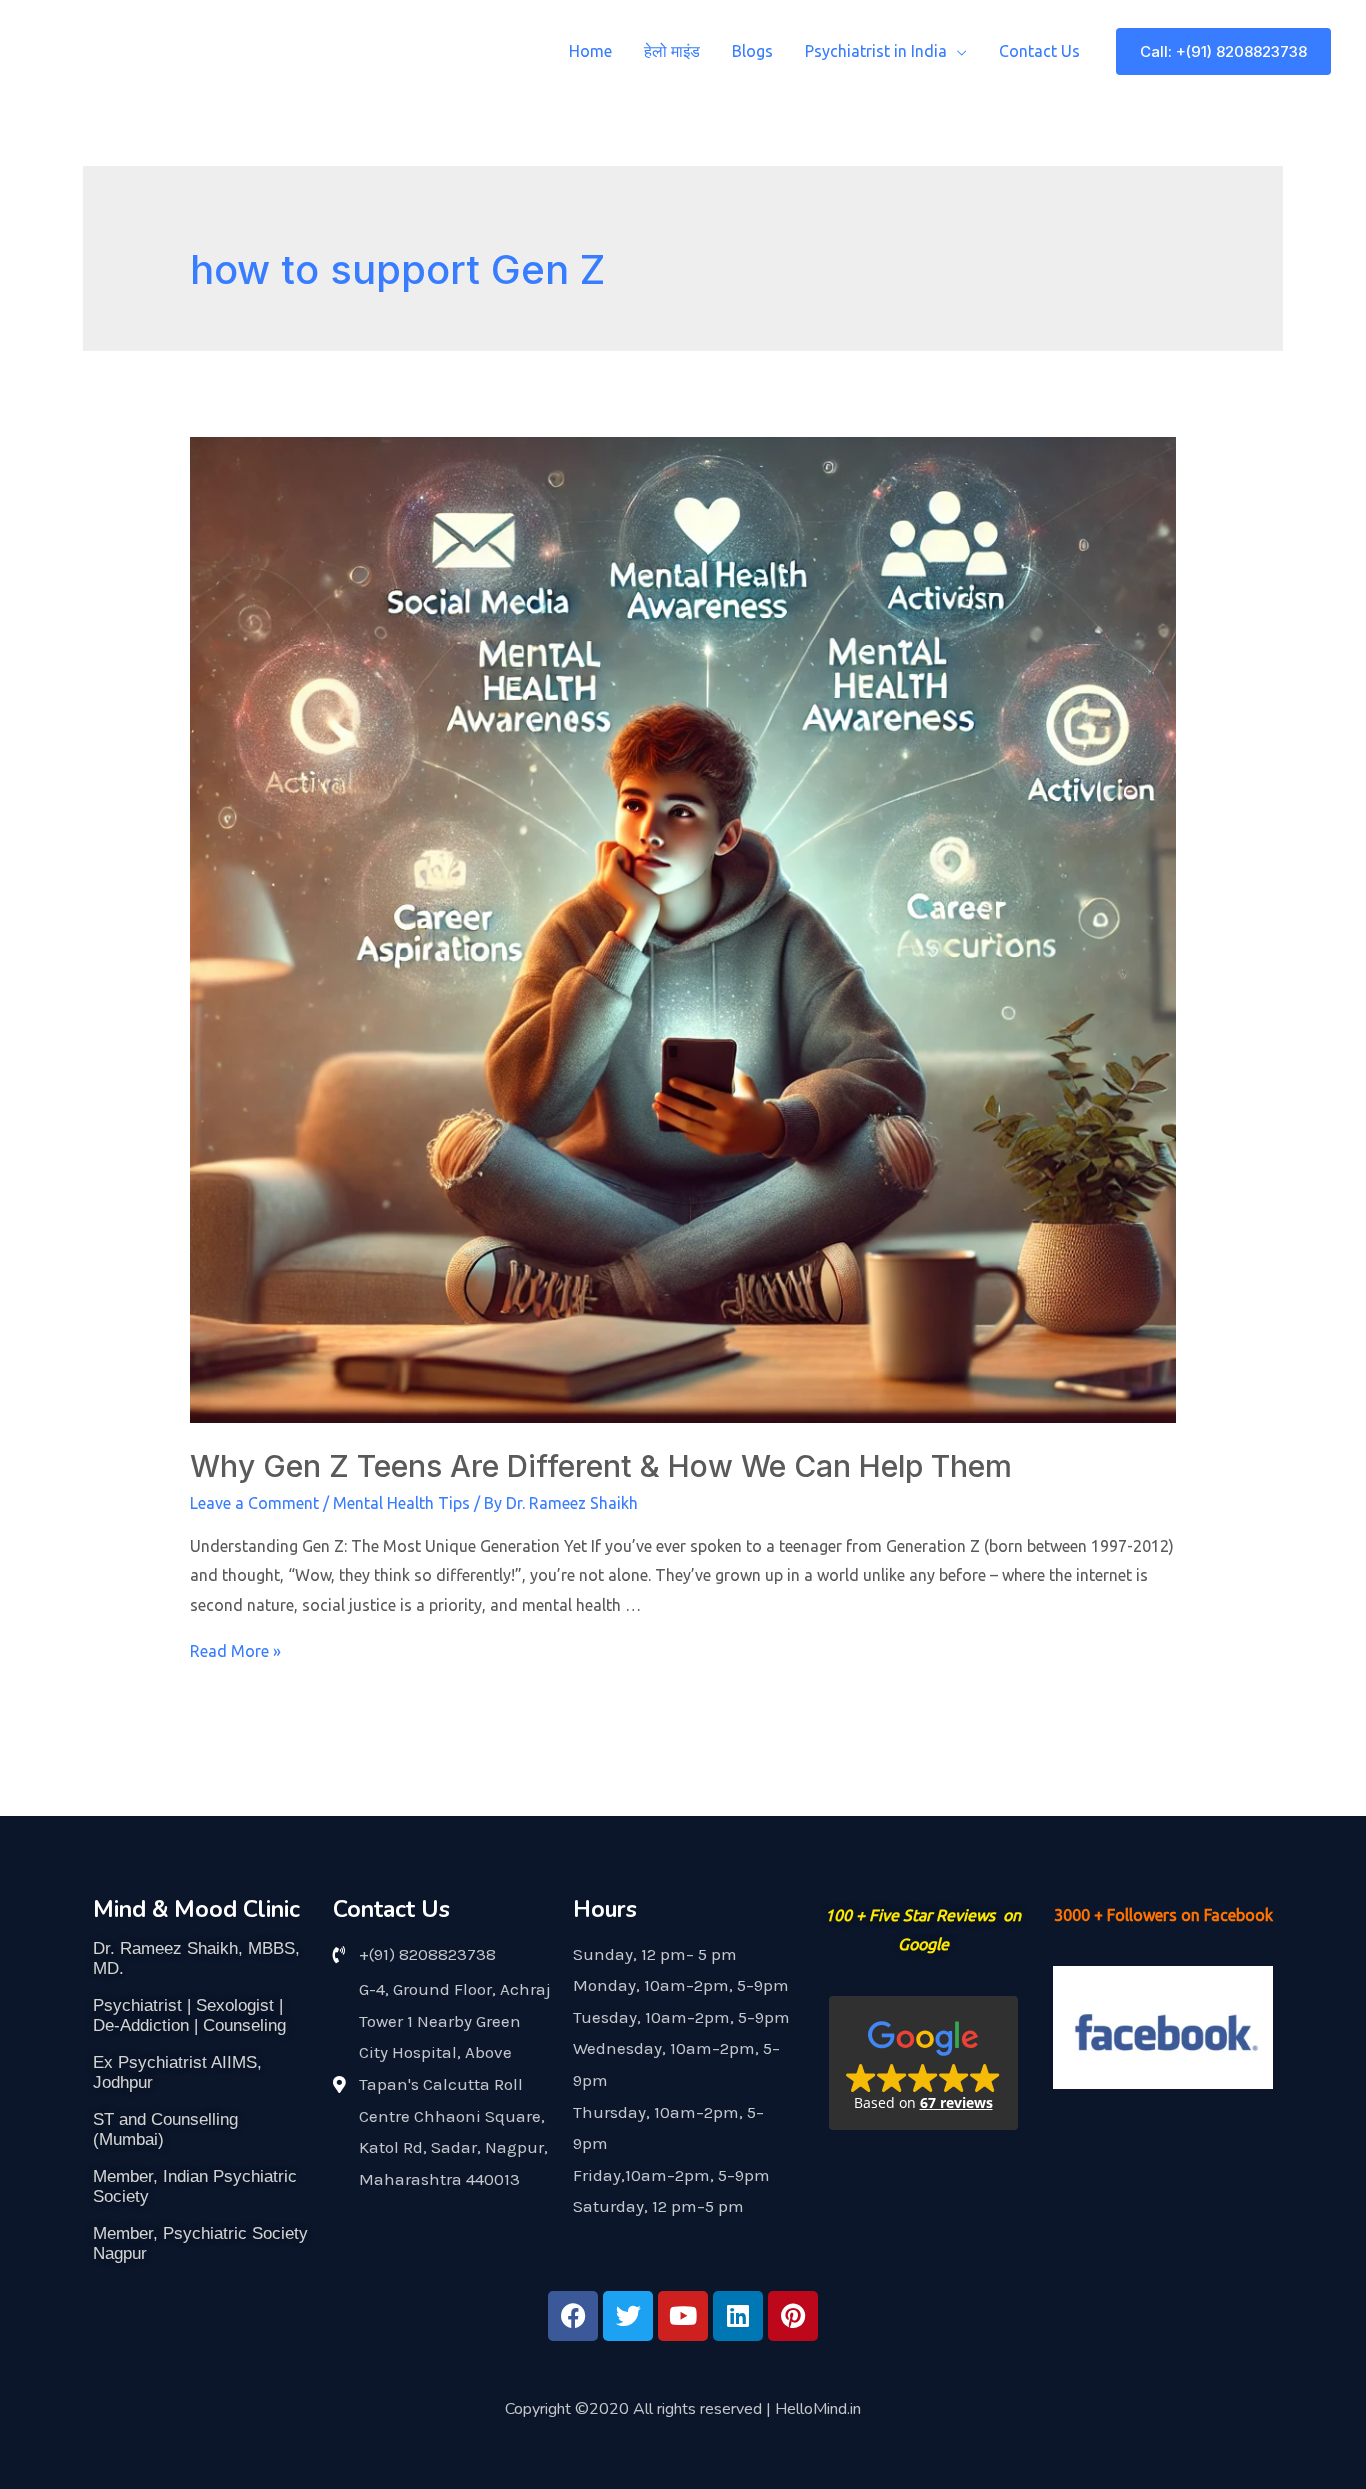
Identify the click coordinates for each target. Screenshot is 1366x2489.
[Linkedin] (738, 2316)
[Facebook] (573, 2316)
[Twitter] (628, 2316)
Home (590, 51)
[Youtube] (683, 2316)
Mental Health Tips (401, 1503)
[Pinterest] (793, 2316)
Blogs (752, 51)
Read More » (235, 1651)
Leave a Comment (254, 1503)
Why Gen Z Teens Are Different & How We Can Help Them (601, 1466)
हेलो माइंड (672, 51)
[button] (923, 2063)
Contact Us (1039, 51)
